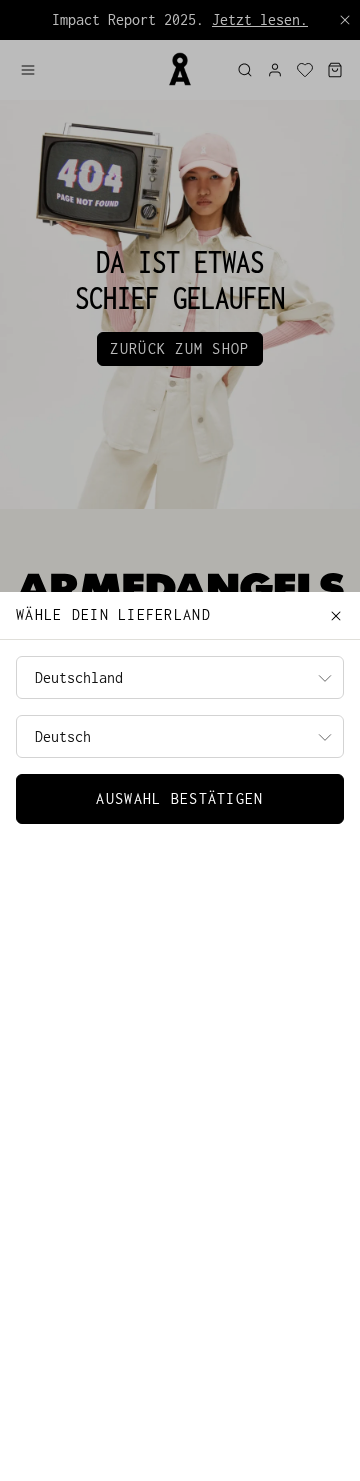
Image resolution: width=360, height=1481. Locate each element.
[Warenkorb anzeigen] (335, 70)
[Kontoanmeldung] (275, 70)
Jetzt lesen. (260, 19)
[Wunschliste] (305, 70)
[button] (85, 70)
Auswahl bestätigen (179, 798)
